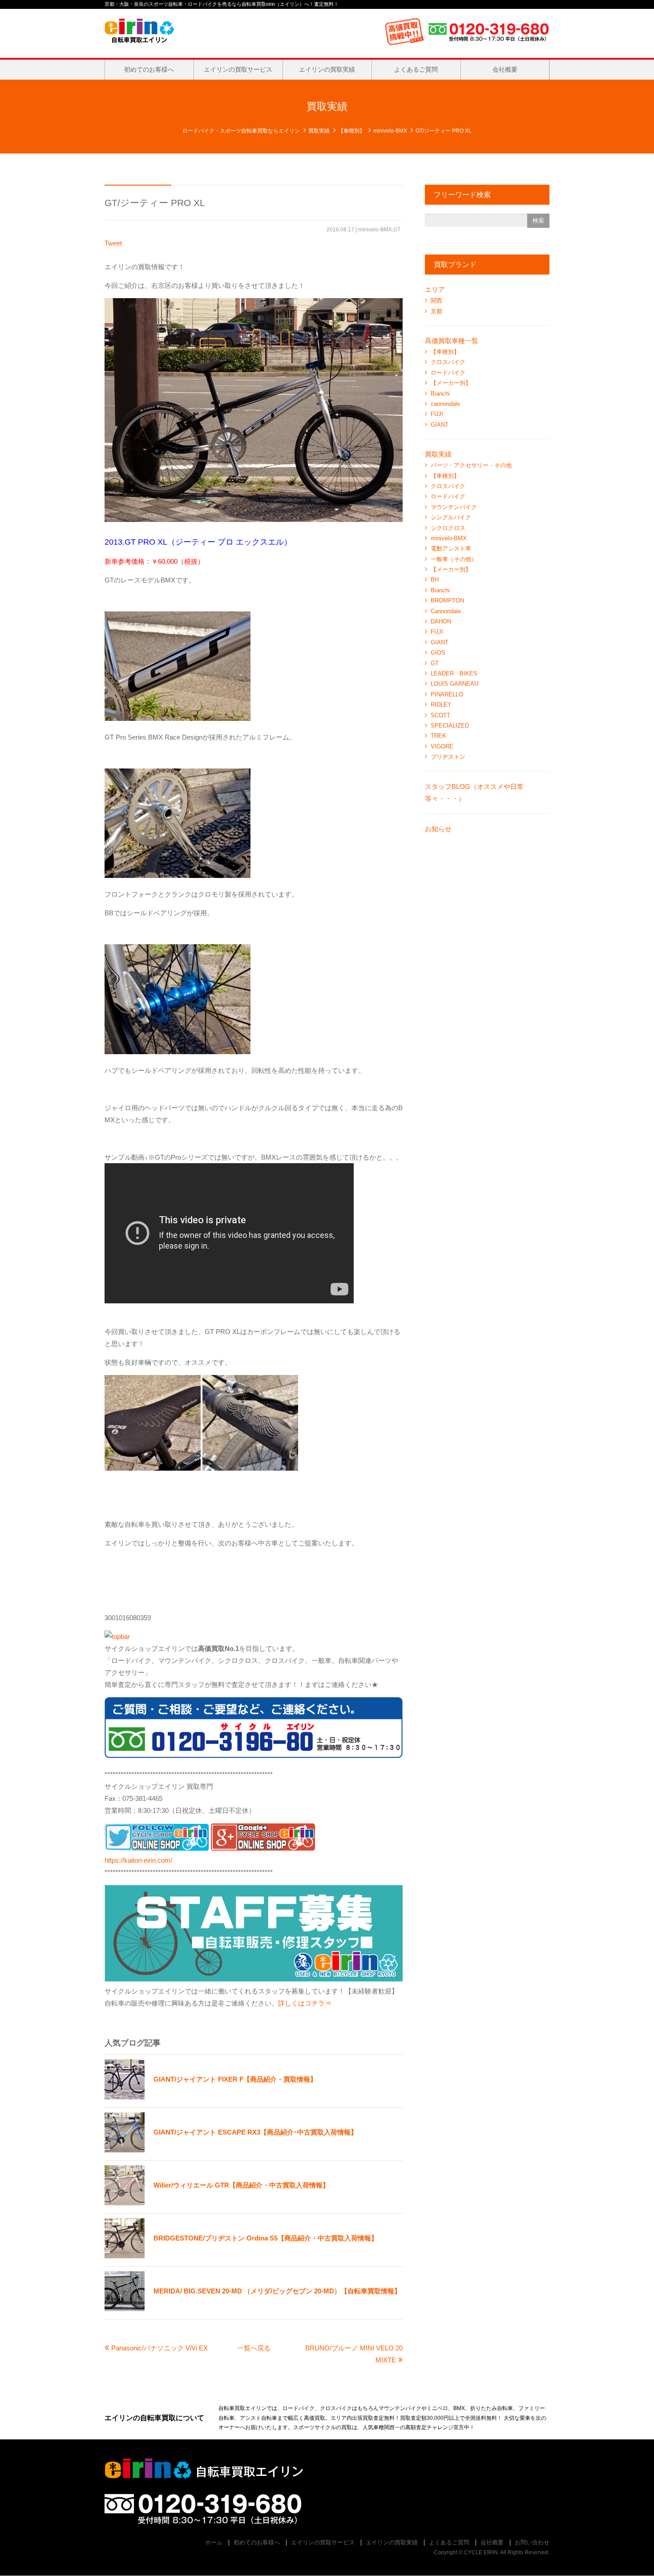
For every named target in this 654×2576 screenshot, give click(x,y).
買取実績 (319, 131)
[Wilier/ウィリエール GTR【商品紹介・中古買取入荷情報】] (217, 2203)
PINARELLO (447, 694)
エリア (435, 289)
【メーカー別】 (451, 383)
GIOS (438, 653)
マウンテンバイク (454, 507)
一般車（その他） (454, 559)
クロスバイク (448, 362)
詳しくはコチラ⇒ (305, 2003)
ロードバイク (448, 373)
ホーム (214, 2542)
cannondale (445, 404)
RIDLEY (441, 705)
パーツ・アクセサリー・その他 (471, 465)
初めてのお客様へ (149, 69)
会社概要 (505, 69)
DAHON (441, 621)
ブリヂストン (448, 757)
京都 (436, 311)
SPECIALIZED (450, 726)
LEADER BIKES (454, 673)
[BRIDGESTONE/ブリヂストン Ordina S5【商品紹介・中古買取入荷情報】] (241, 2256)
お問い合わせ (532, 2542)
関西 (436, 301)
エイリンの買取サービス (238, 69)
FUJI (437, 414)
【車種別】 (351, 131)
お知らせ (438, 829)
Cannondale (446, 611)
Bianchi (440, 394)
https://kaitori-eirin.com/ (138, 1860)
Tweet (113, 243)
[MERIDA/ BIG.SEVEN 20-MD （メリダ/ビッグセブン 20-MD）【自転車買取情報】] (253, 2309)
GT (397, 230)
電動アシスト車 (451, 548)
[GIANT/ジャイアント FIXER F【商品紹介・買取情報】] (211, 2097)
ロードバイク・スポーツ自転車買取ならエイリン (241, 131)
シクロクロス (448, 528)
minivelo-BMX (390, 131)
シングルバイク (451, 517)
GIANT (440, 425)
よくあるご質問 (416, 69)
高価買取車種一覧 (452, 341)
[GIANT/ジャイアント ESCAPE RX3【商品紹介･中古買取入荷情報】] (231, 2150)
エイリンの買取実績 (327, 69)
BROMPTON (447, 601)
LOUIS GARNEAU (454, 684)
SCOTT (440, 715)
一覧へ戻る (254, 2348)
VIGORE (442, 746)
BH (435, 580)
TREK (438, 736)
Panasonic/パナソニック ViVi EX (159, 2348)
